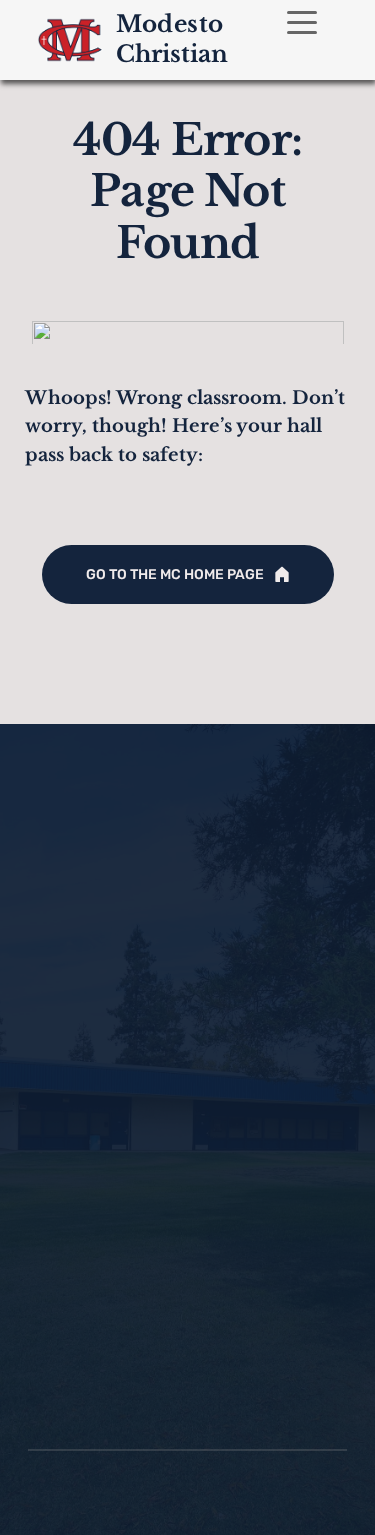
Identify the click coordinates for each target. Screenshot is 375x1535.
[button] (302, 22)
